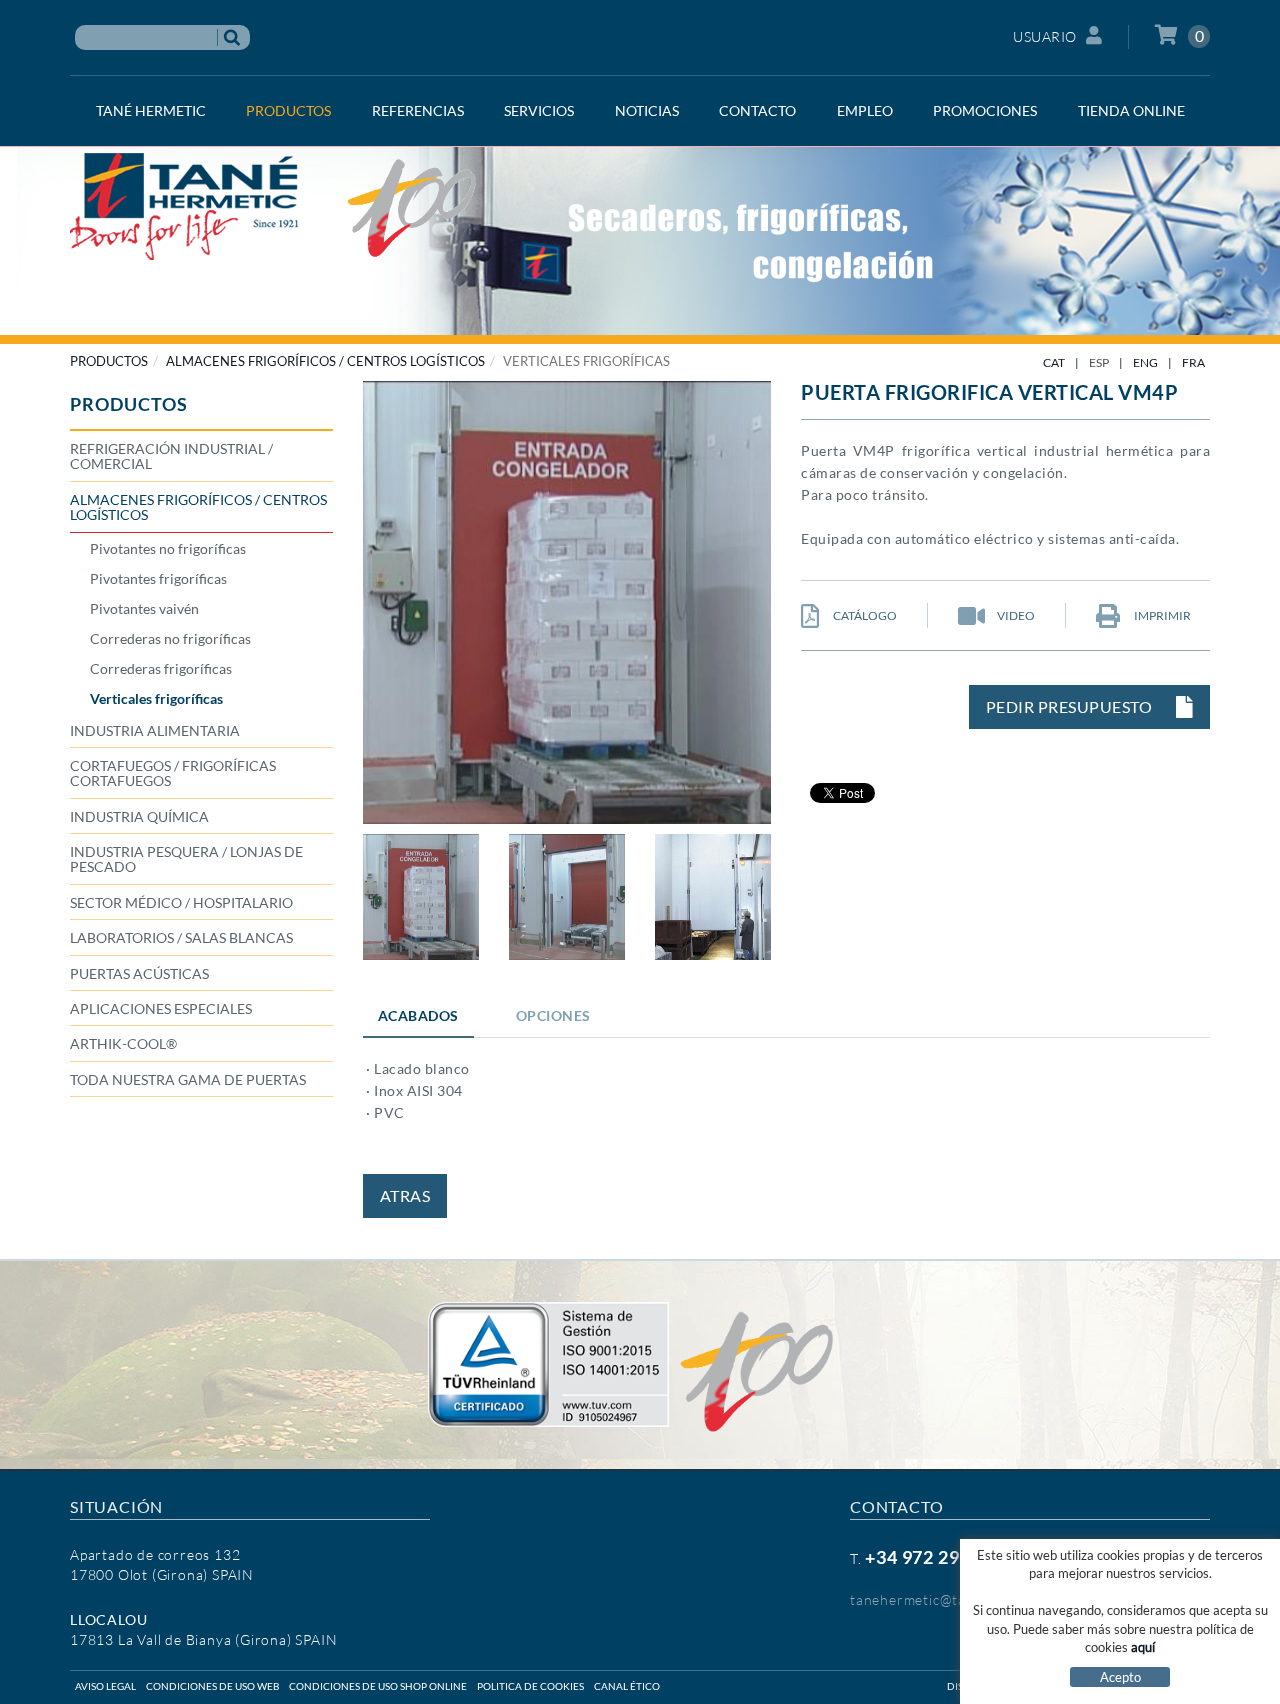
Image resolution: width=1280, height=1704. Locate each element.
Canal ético (627, 1686)
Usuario (1045, 36)
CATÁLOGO (864, 615)
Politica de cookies (530, 1686)
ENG (1145, 362)
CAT (1054, 362)
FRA (1193, 362)
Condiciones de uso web (212, 1686)
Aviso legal (105, 1686)
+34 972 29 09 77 (937, 1557)
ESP (1099, 362)
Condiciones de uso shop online (378, 1686)
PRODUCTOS (109, 361)
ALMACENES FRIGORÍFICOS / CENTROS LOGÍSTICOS (325, 361)
